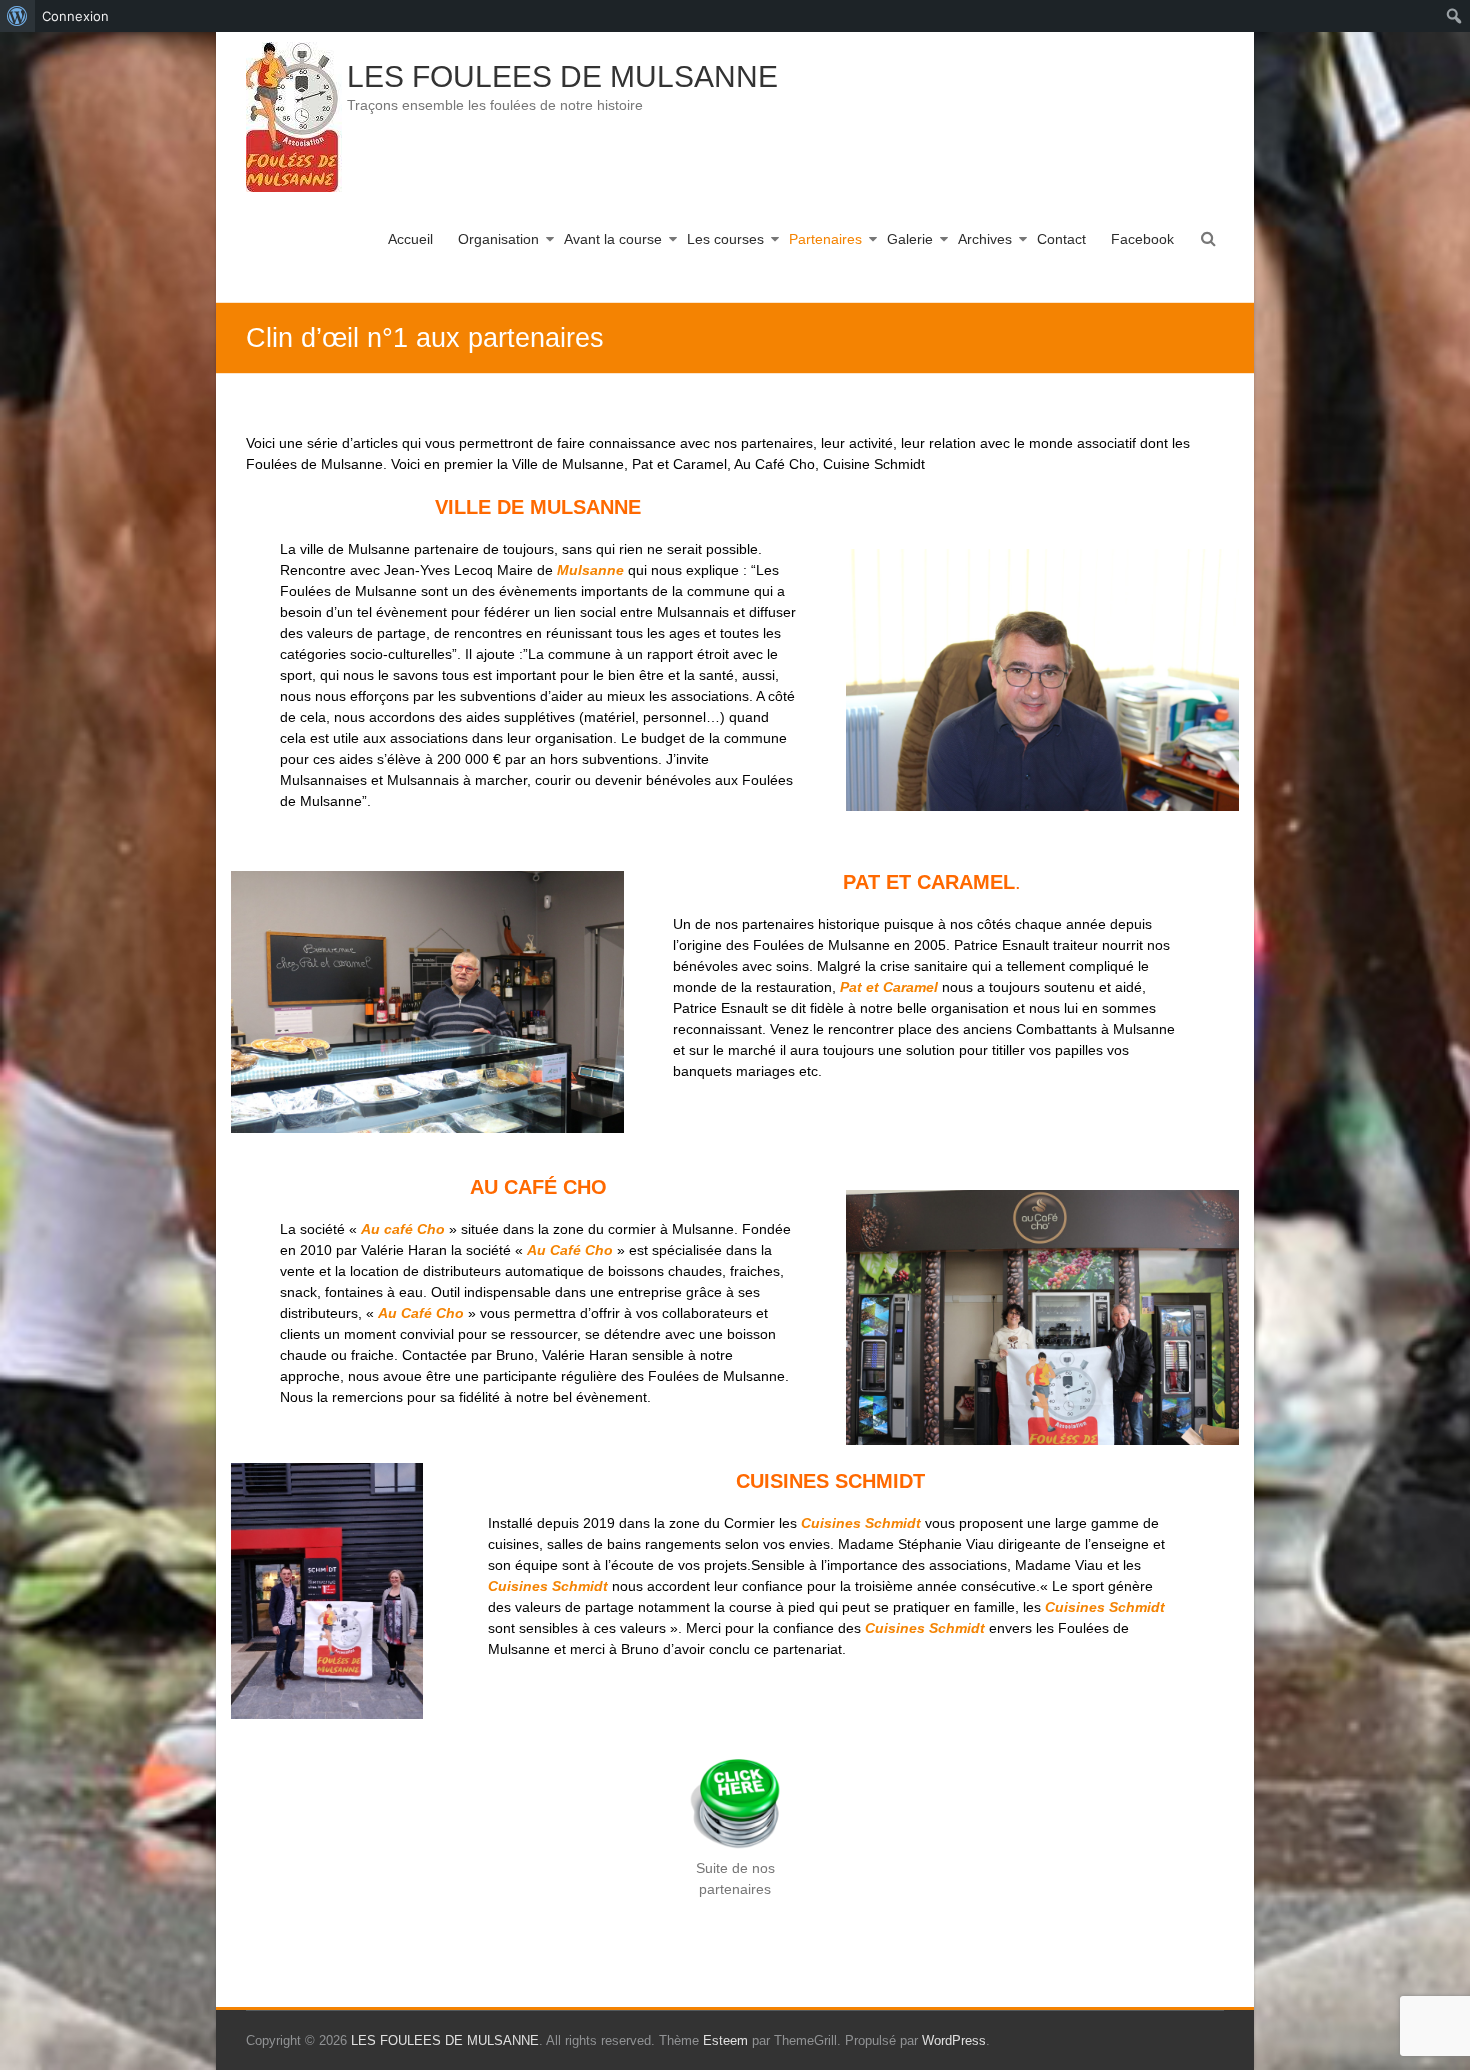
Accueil (410, 239)
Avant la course (613, 239)
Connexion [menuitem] (75, 16)
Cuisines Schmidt (548, 1586)
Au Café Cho (419, 1313)
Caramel (910, 987)
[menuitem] (17, 16)
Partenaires (825, 239)
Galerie (910, 239)
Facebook (1142, 239)
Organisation (498, 239)
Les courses (725, 239)
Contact (1061, 239)
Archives (985, 239)
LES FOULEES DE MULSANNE (562, 76)
